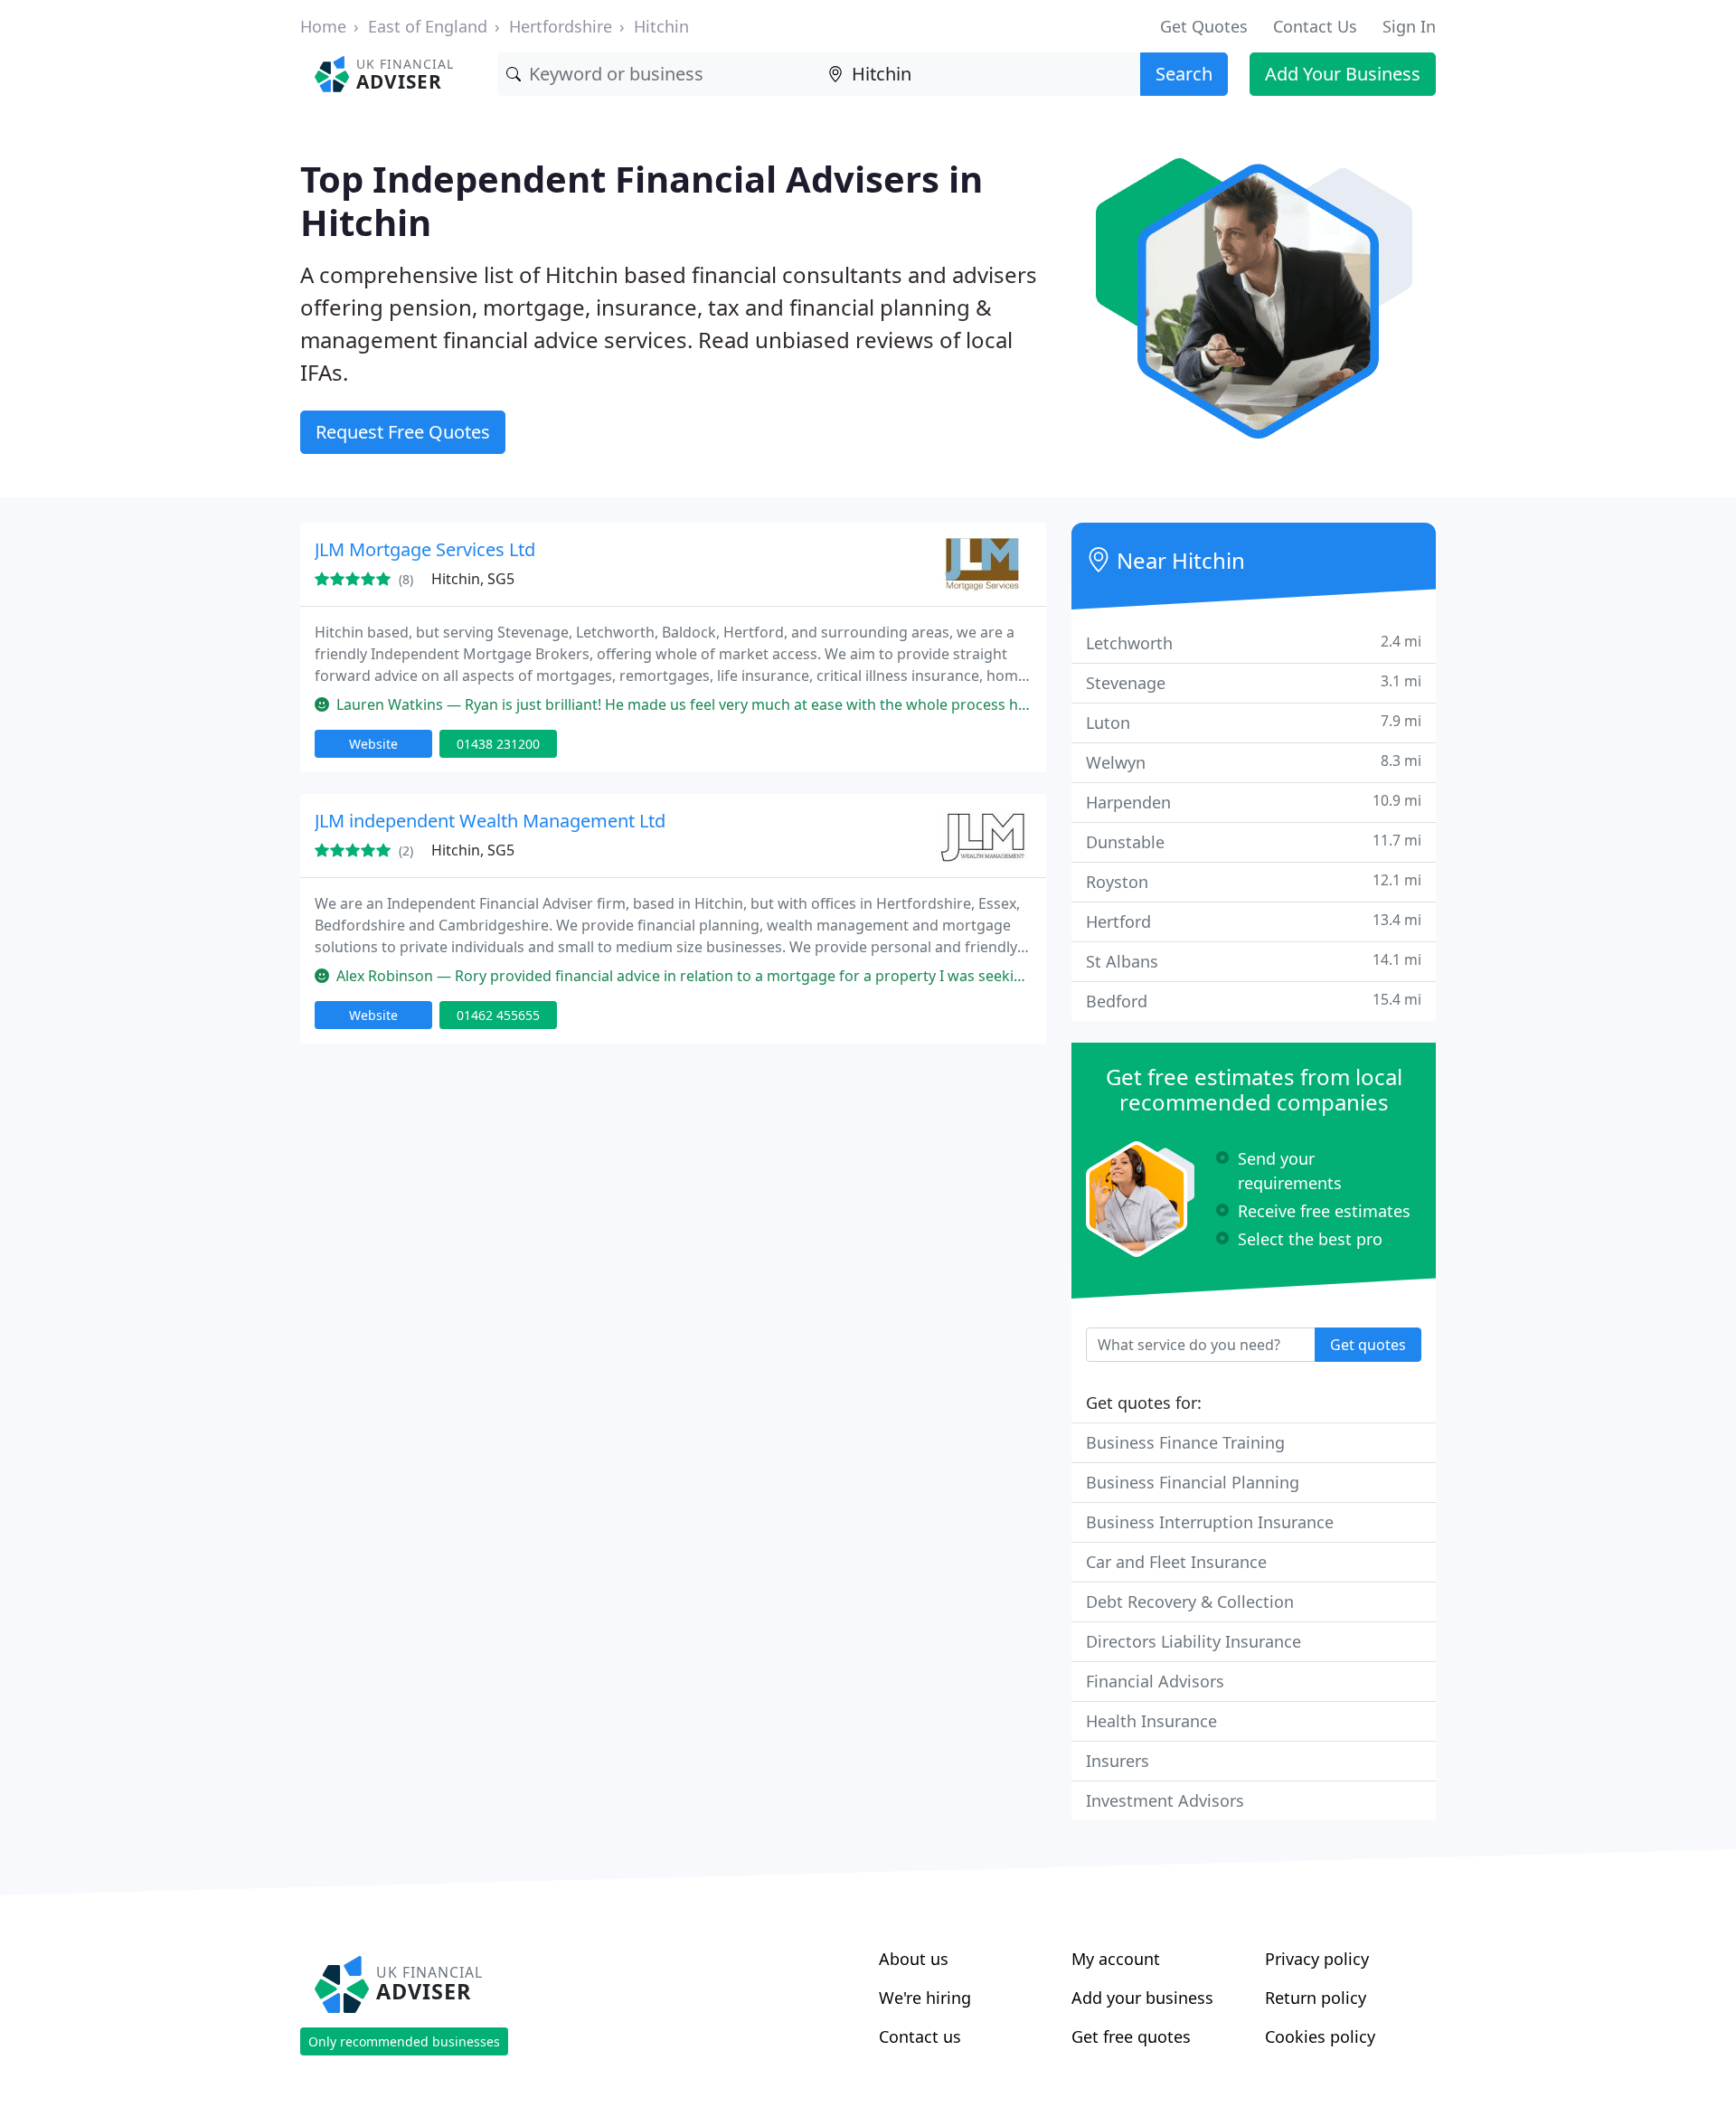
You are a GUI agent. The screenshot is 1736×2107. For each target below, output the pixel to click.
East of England (428, 26)
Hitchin (661, 26)
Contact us (920, 2036)
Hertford (1254, 921)
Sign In (1409, 26)
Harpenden (1254, 802)
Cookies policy (1320, 2036)
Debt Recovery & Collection (1190, 1602)
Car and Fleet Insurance (1176, 1562)
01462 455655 (498, 1015)
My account (1116, 1959)
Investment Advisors (1165, 1800)
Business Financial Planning (1193, 1482)
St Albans (1254, 961)
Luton (1254, 722)
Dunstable (1254, 841)
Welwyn (1254, 762)
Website (373, 744)
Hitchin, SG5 (473, 579)
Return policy (1316, 1998)
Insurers (1118, 1761)
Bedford (1254, 1001)
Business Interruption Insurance (1210, 1522)
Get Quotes (1204, 26)
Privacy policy (1317, 1959)
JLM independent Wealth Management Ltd (490, 821)
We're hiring (925, 1998)
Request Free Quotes (403, 432)
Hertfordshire (561, 26)
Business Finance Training (1185, 1442)
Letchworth (1254, 642)
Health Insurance (1151, 1721)
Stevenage (1254, 682)
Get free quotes (1131, 2036)
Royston (1254, 881)
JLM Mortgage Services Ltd (425, 549)
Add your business (1142, 1998)
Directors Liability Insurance (1193, 1641)
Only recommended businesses (404, 2041)
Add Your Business (1343, 74)
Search (1184, 74)
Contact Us (1315, 26)
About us (914, 1959)
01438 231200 (498, 744)
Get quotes (1368, 1345)
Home (323, 26)
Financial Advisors (1155, 1681)
